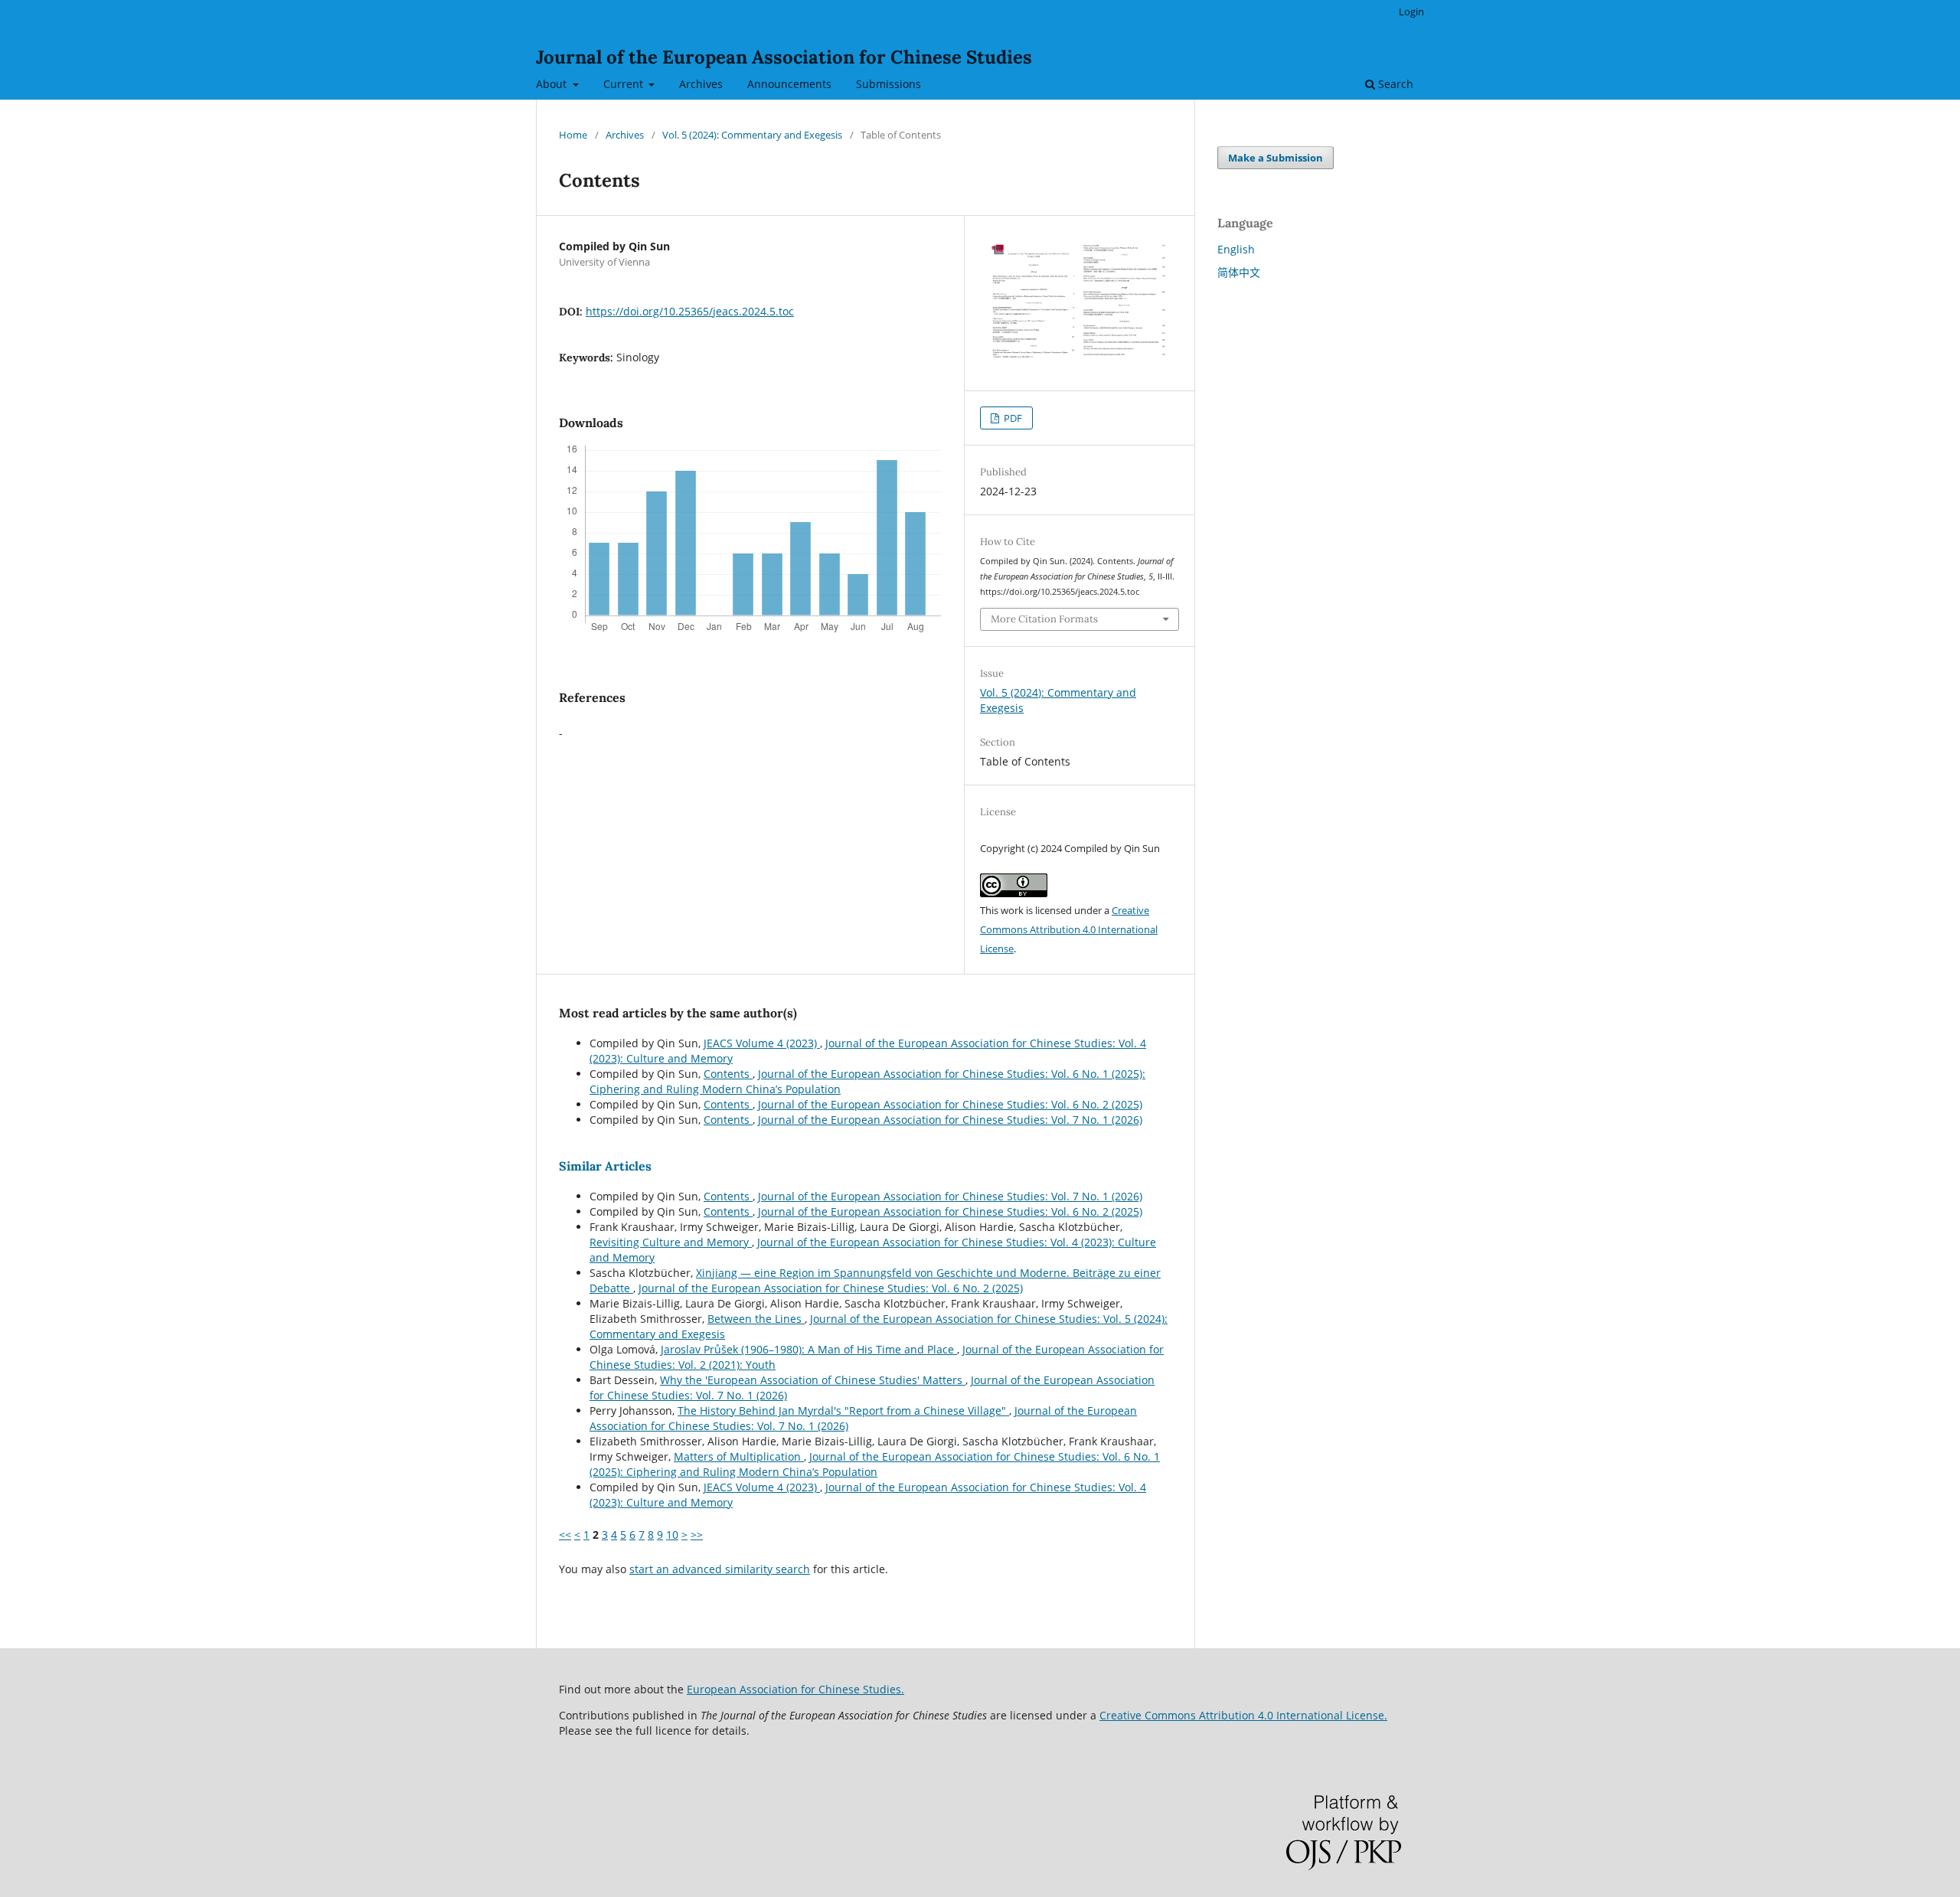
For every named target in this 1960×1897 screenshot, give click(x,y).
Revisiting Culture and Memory (671, 1242)
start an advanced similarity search (720, 1569)
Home (573, 135)
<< (565, 1535)
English (1236, 249)
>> (697, 1535)
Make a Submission (1276, 158)
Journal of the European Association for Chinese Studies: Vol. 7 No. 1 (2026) (950, 1120)
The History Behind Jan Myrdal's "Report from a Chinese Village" (843, 1411)
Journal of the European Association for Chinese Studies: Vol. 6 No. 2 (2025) (950, 1104)
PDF (1012, 418)
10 (672, 1535)
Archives (701, 84)
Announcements (789, 84)
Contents (728, 1074)
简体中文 (1239, 272)
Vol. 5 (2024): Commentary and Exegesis (752, 135)
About (553, 84)
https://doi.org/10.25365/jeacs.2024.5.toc (690, 311)
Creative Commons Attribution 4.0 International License (1069, 929)
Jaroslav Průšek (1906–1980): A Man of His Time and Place (809, 1349)
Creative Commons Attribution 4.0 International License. (1243, 1715)
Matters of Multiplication (739, 1456)
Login (1411, 11)
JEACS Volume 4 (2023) (762, 1043)
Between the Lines (756, 1319)
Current (625, 84)
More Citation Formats (1044, 619)
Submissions (889, 84)
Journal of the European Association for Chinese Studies (784, 57)
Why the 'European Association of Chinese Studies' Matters (813, 1380)
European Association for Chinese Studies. (795, 1689)
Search (1394, 84)
